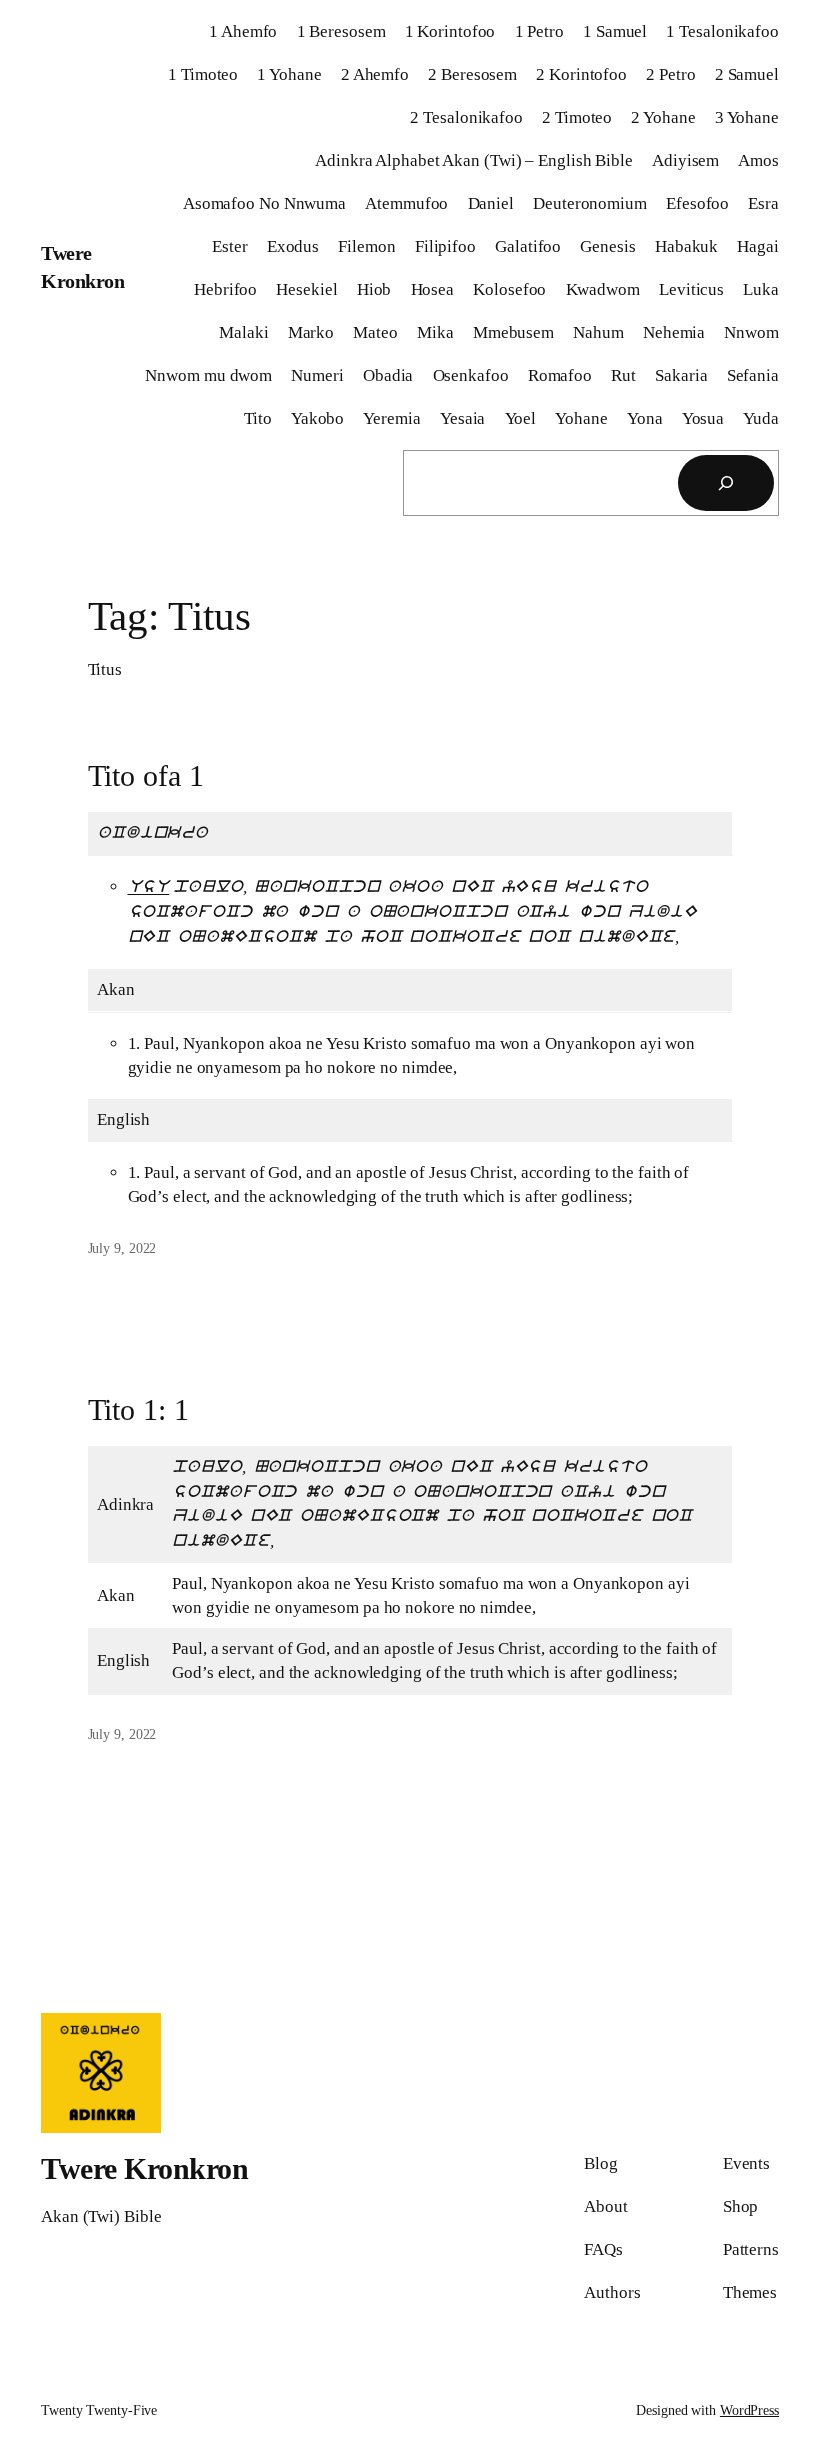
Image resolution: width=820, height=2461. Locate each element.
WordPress (749, 2410)
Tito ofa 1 (146, 775)
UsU (149, 887)
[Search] (726, 483)
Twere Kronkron (144, 2168)
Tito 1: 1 (138, 1409)
